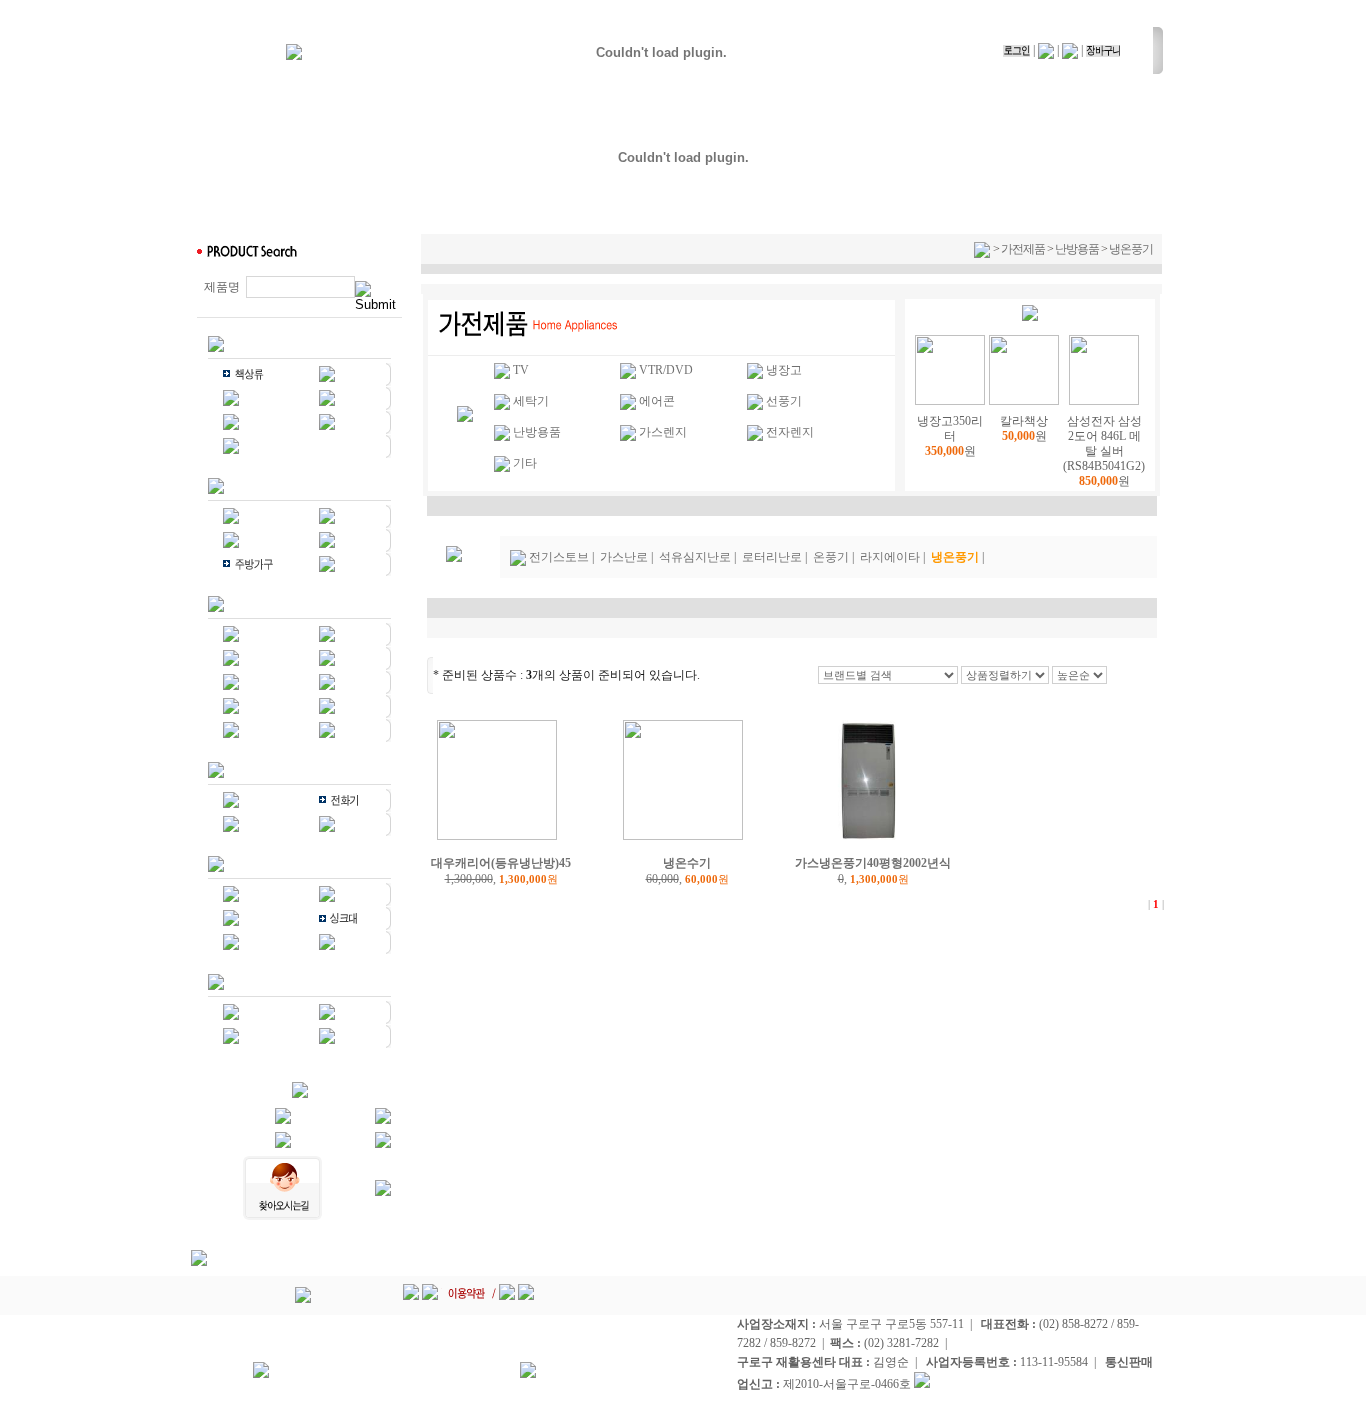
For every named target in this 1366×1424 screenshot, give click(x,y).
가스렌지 (663, 432)
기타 (525, 463)
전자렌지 (790, 432)
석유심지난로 (695, 557)
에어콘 (657, 401)
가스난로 (624, 557)
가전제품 (1023, 249)
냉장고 (784, 370)
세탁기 (531, 401)
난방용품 (1077, 249)
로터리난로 (772, 557)
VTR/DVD (666, 370)
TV (521, 370)
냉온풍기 (1131, 249)
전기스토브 (559, 557)
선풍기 (784, 401)
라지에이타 (890, 557)
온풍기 (831, 557)
